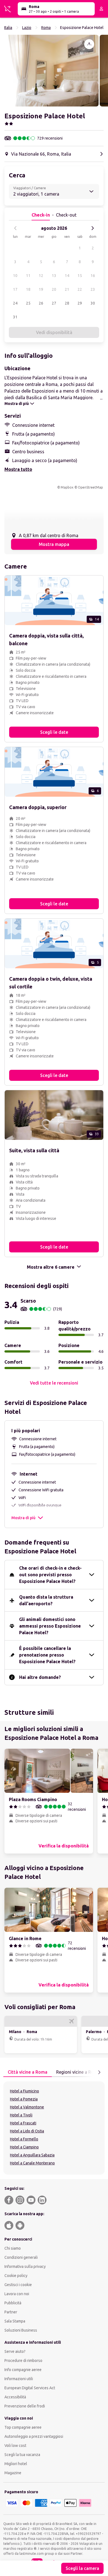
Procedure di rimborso (23, 2361)
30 (93, 303)
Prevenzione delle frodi (25, 2406)
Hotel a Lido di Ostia (27, 2131)
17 (15, 289)
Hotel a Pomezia (24, 2099)
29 (80, 303)
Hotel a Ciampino (24, 2147)
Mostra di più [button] (23, 1518)
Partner (11, 2312)
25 (28, 303)
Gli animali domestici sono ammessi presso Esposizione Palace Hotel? (50, 1626)
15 (80, 276)
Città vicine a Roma (28, 2072)
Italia (8, 28)
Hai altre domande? (40, 1677)
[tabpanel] (54, 2128)
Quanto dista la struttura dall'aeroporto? (46, 1600)
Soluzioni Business (21, 2330)
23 (93, 289)
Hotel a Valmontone (27, 2107)
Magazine (13, 2473)
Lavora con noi (17, 2294)
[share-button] (89, 44)
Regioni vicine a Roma (78, 2072)
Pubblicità (13, 2303)
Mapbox (67, 487)
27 (54, 303)
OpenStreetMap (90, 487)
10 (15, 276)
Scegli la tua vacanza (22, 2455)
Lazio (27, 28)
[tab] (28, 2072)
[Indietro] (16, 228)
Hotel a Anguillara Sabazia (32, 2155)
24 (15, 303)
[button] (52, 71)
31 (15, 317)
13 (54, 276)
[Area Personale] (101, 9)
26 (41, 303)
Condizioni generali (21, 2257)
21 (67, 289)
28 (67, 303)
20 (54, 289)
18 (28, 289)
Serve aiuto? (15, 2351)
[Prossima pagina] (99, 2072)
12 (41, 276)
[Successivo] (92, 228)
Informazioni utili (19, 2379)
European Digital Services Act (30, 2388)
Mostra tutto (18, 469)
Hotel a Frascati (23, 2123)
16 (93, 276)
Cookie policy (16, 2276)
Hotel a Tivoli (21, 2115)
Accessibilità (15, 2397)
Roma (46, 28)
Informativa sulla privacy (25, 2266)
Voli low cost (15, 2446)
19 (41, 289)
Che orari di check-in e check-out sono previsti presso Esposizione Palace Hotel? (50, 1575)
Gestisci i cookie (18, 2285)
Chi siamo (13, 2248)
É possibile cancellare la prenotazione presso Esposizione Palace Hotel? (47, 1655)
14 (67, 276)
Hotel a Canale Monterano (32, 2163)
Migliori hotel (16, 2464)
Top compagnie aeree (23, 2427)
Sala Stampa (15, 2321)
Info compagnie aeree (23, 2370)
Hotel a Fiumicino (25, 2091)
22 (80, 289)
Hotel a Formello (24, 2139)
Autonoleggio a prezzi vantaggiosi (34, 2436)
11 (28, 276)
